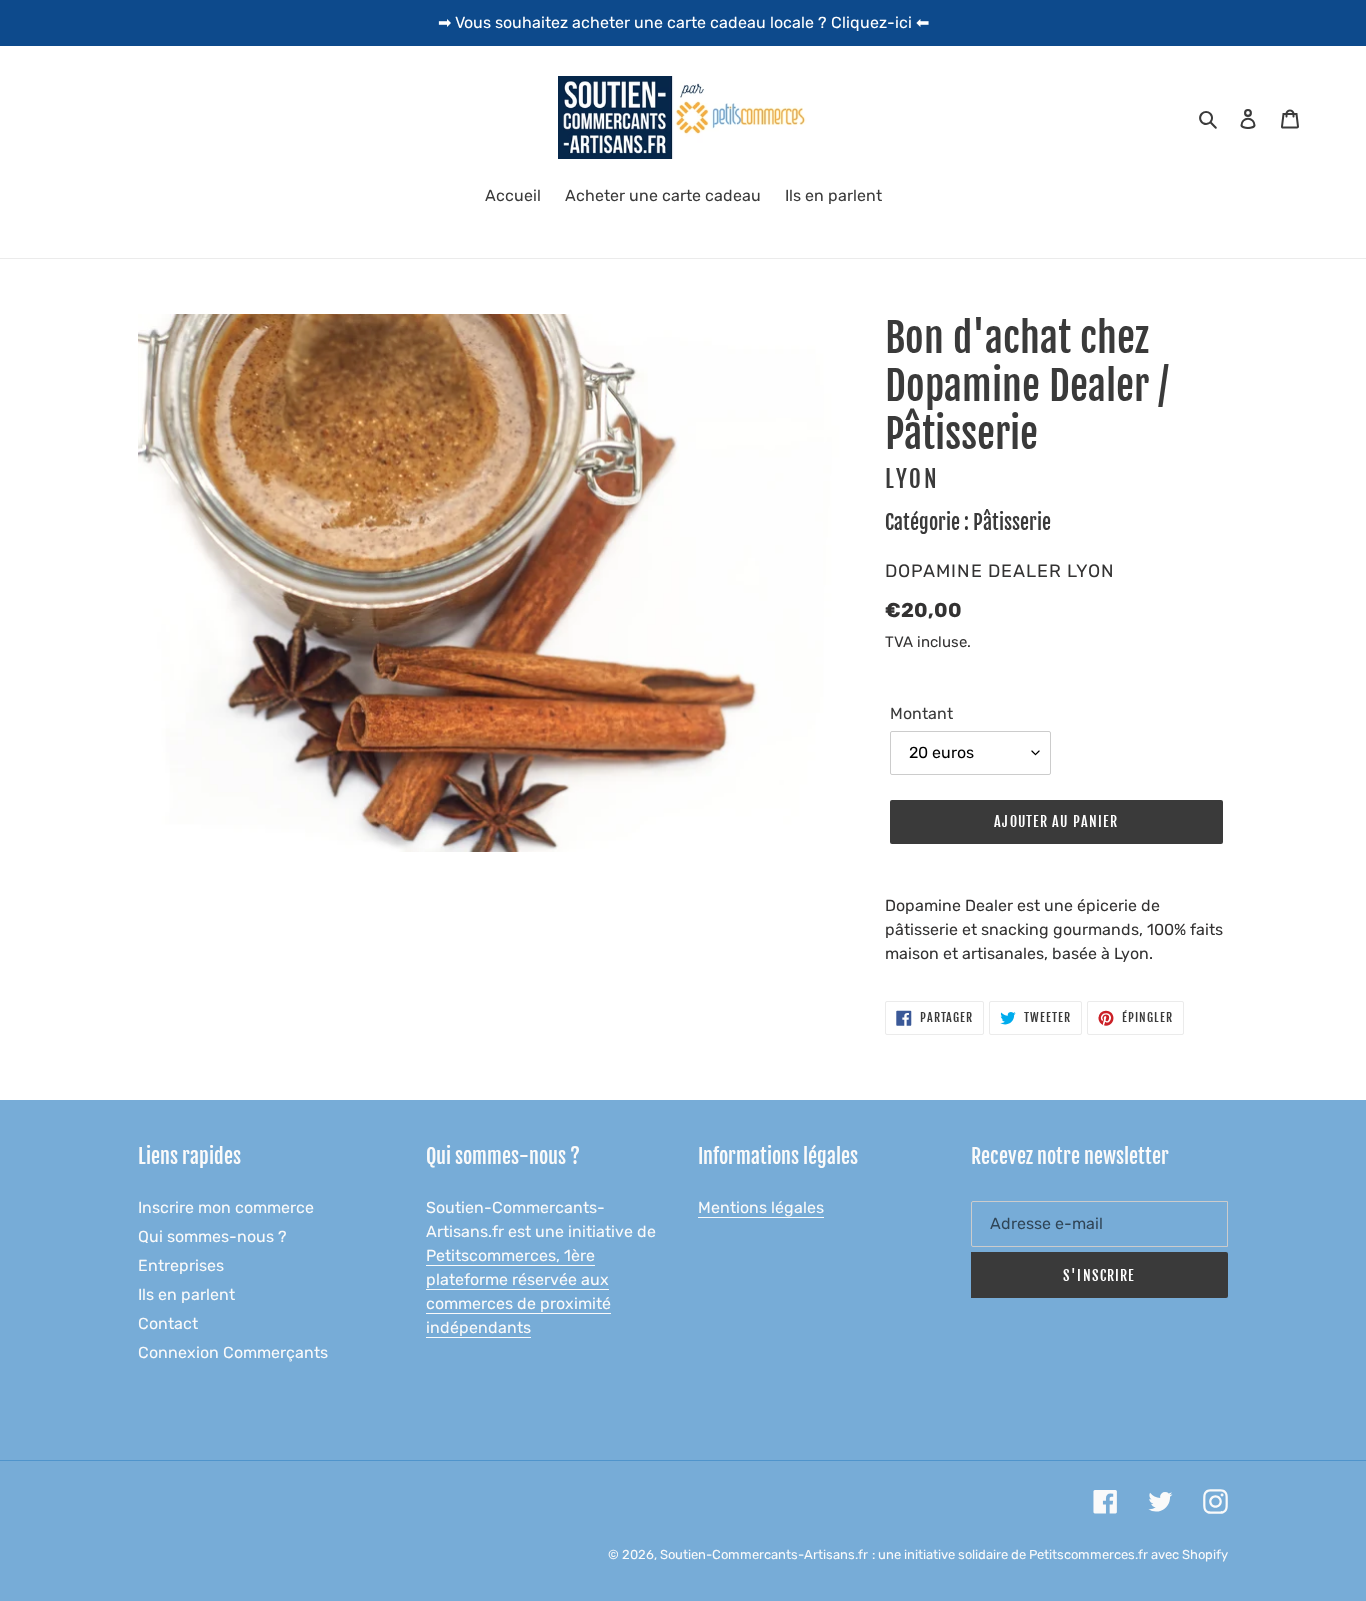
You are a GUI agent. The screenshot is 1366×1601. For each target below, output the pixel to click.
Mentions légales (761, 1207)
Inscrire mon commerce (226, 1207)
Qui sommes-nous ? (212, 1236)
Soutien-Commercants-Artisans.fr (764, 1554)
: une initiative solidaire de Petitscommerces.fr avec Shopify (1050, 1554)
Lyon (912, 479)
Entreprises (181, 1265)
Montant (921, 713)
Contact (168, 1323)
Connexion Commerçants (233, 1352)
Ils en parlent (186, 1294)
